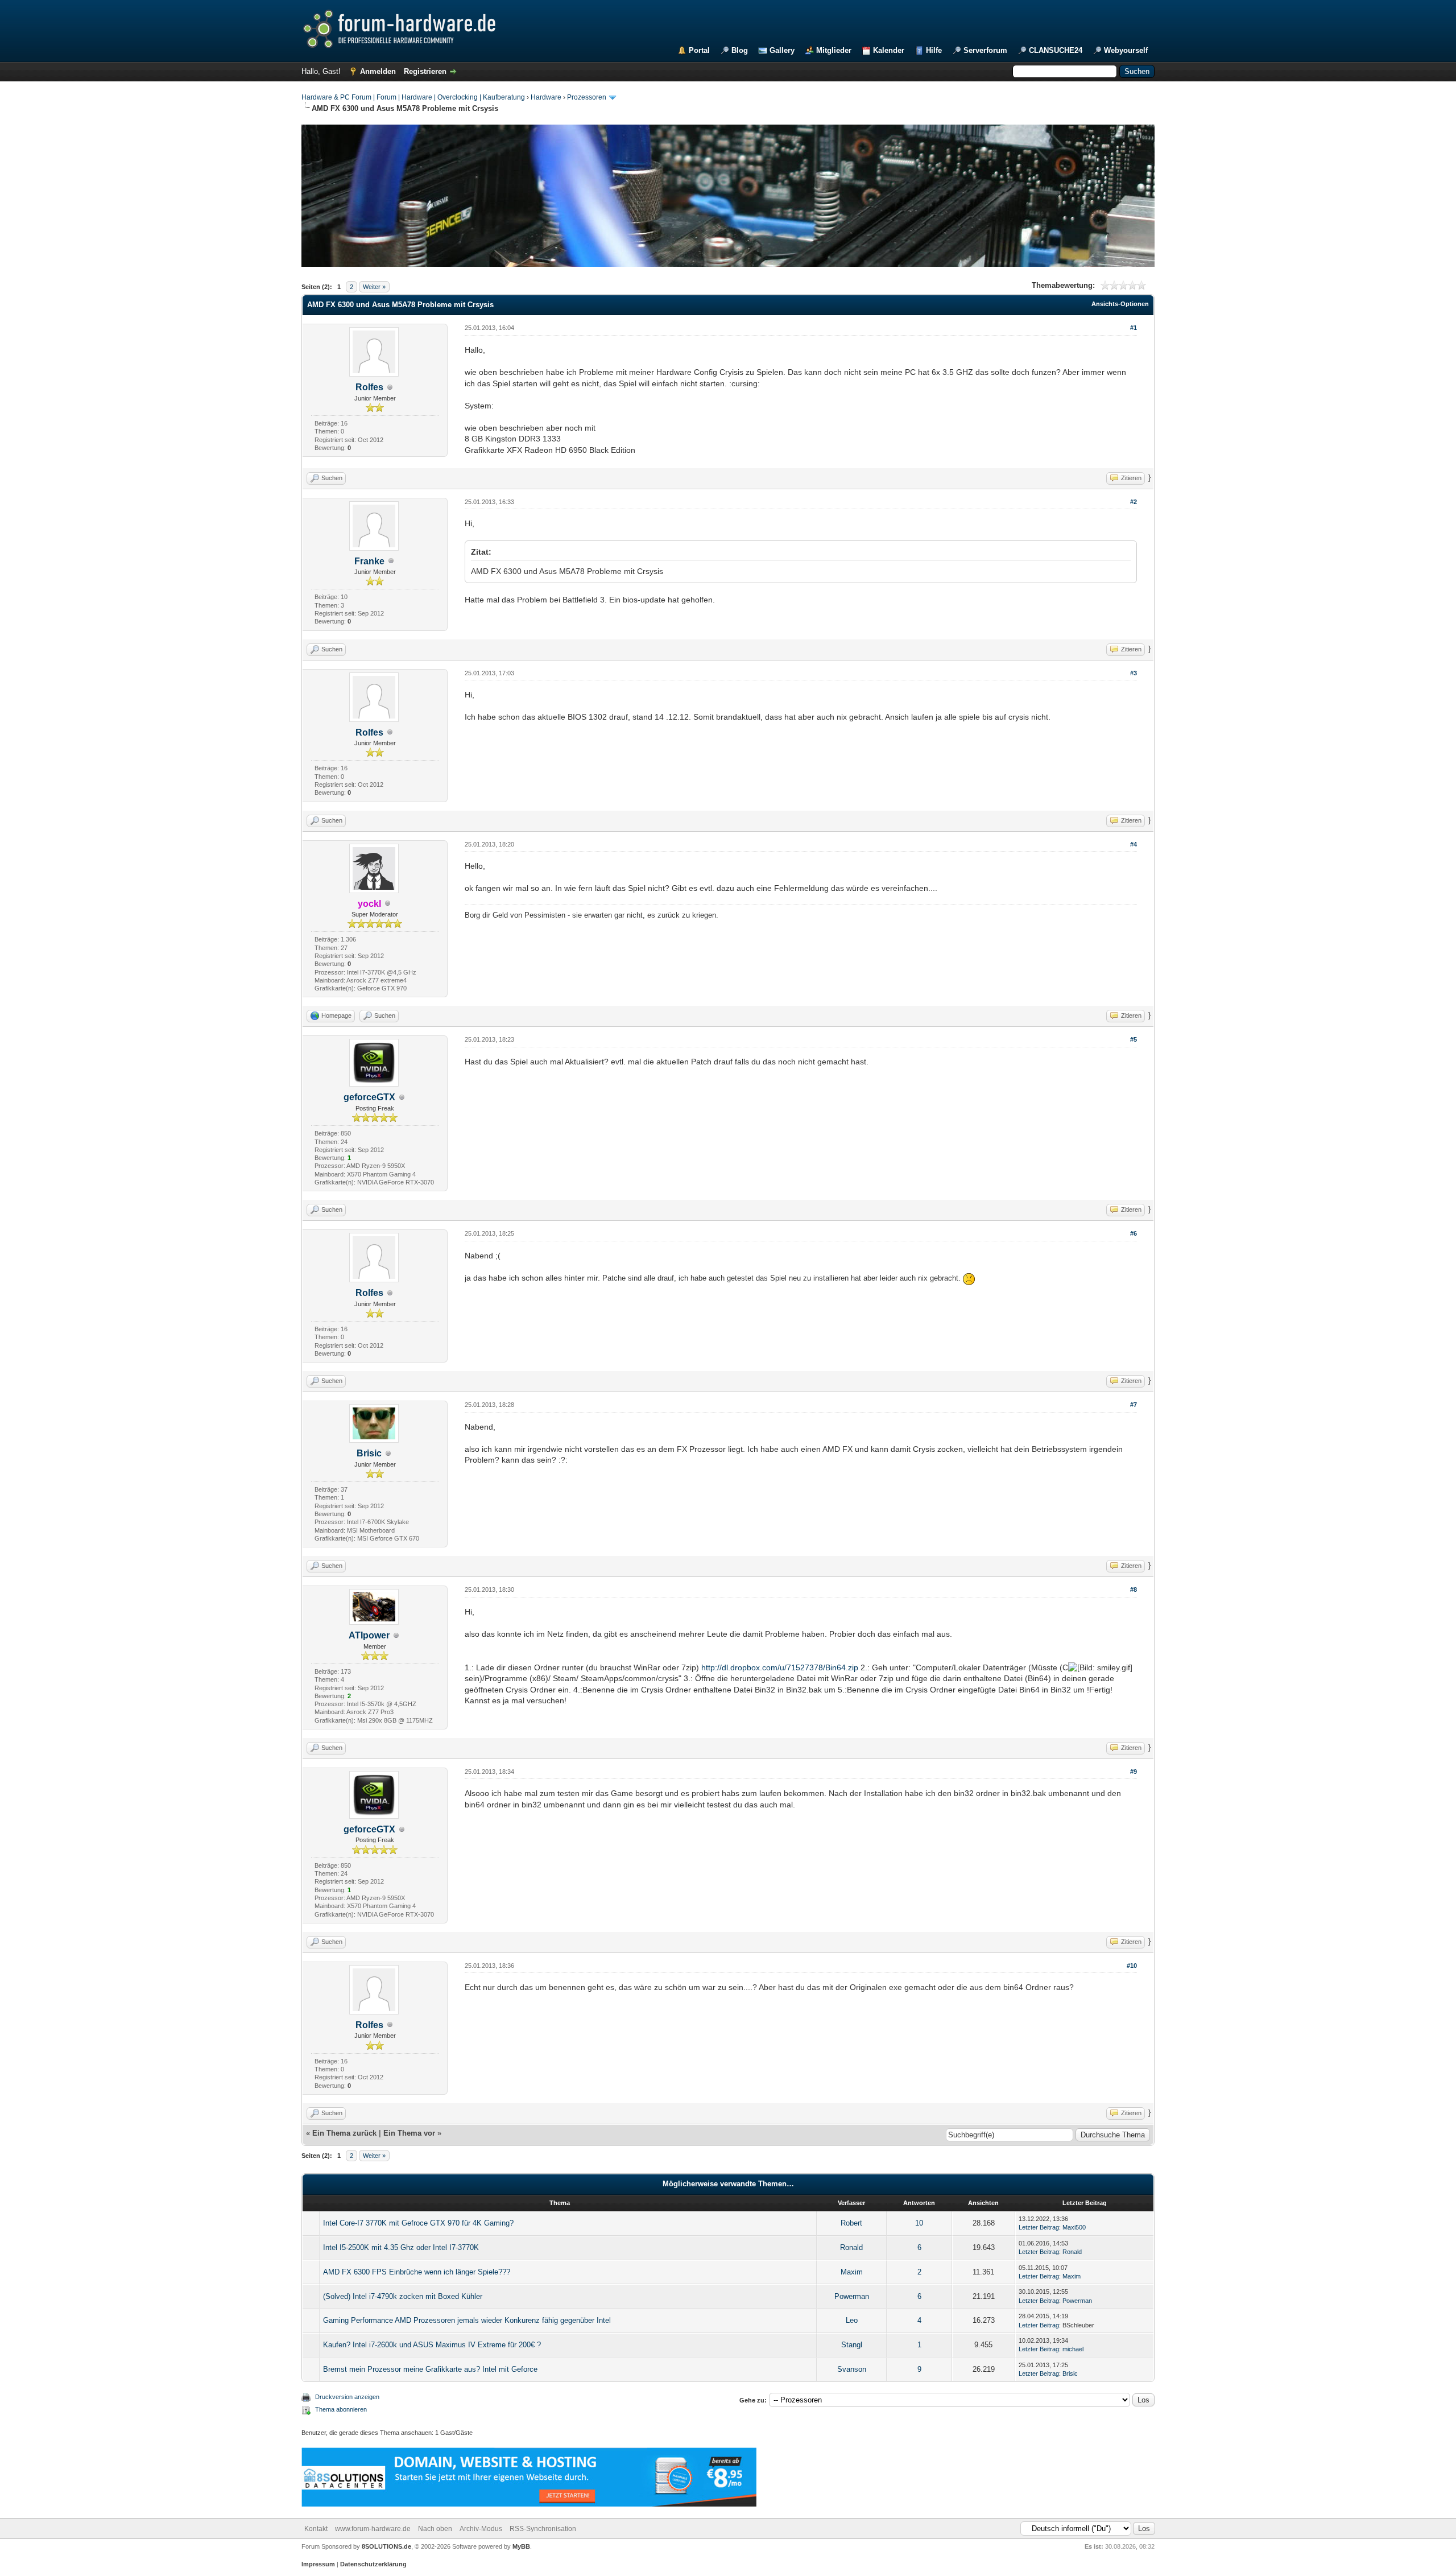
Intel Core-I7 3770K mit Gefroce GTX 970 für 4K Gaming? (418, 2223)
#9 (1134, 1772)
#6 (1134, 1233)
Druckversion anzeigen (347, 2397)
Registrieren (425, 71)
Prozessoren (587, 97)
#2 (1134, 502)
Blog (740, 50)
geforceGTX (369, 1097)
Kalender (889, 50)
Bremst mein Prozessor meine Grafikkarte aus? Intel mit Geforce (430, 2369)
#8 (1134, 1590)
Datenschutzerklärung (373, 2564)
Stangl (852, 2345)
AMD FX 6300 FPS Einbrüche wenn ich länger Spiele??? (417, 2272)
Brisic (369, 1453)
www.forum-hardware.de (373, 2529)
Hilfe (934, 50)
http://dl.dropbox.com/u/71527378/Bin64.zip (780, 1667)
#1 (1134, 328)
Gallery (782, 50)
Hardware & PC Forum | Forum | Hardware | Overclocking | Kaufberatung (413, 97)
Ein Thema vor (409, 2133)
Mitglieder (834, 50)
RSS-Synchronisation (543, 2529)
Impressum (318, 2564)
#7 (1134, 1405)
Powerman (852, 2296)
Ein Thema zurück (344, 2133)
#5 (1134, 1039)
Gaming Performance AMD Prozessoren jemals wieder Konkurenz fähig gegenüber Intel (467, 2320)
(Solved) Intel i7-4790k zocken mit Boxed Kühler (403, 2296)
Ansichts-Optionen (1120, 304)
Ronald (851, 2247)
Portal (699, 50)
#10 (1132, 1966)
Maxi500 (1074, 2227)
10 (919, 2223)
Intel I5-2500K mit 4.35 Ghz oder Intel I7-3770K (401, 2247)
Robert (851, 2223)
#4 (1134, 844)
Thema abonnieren (341, 2409)
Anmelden (378, 71)
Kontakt (316, 2529)
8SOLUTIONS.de (386, 2546)
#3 (1134, 673)
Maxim (852, 2272)
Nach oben (435, 2529)
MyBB (521, 2546)
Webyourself (1126, 50)
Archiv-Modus (481, 2529)
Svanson (852, 2369)
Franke (369, 561)
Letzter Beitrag (1039, 2227)
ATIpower (369, 1635)
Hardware (546, 97)
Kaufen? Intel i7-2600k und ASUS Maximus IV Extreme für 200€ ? (432, 2345)
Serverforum (985, 50)
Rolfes (369, 387)
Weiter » (374, 287)
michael (1073, 2349)
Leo (852, 2320)
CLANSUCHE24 (1056, 50)
